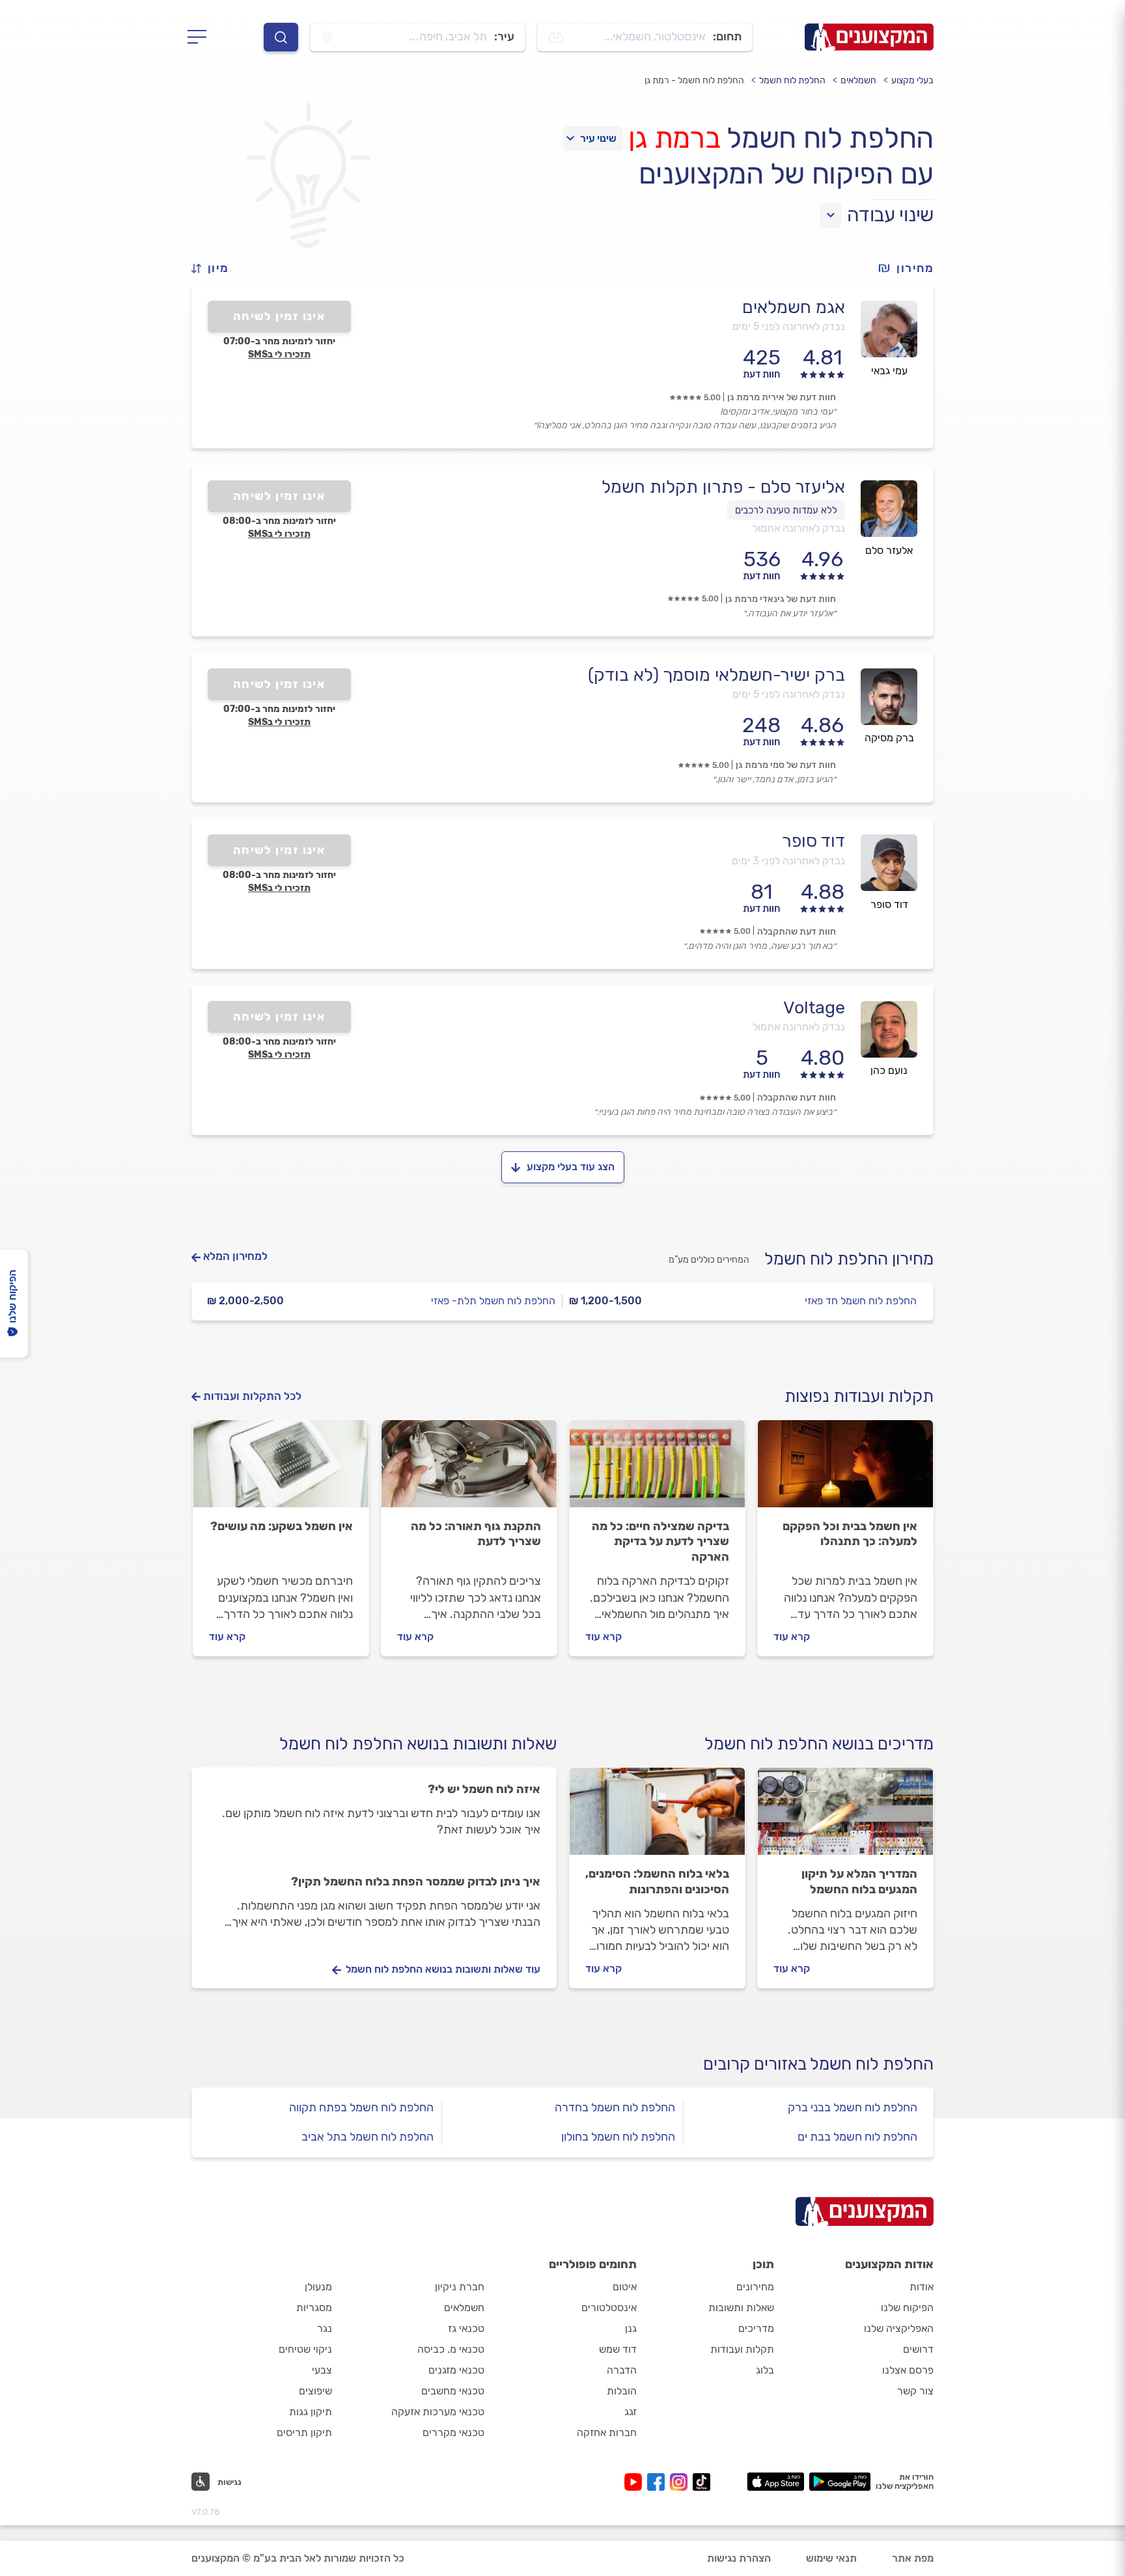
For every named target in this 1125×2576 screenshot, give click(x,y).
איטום (625, 2287)
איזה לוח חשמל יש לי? (484, 1789)
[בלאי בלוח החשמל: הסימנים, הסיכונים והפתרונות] (657, 1817)
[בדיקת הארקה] (657, 1470)
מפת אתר (913, 2558)
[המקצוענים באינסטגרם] (681, 2482)
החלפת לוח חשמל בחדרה (615, 2107)
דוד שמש (618, 2349)
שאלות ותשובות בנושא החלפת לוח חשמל (418, 1744)
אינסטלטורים (609, 2308)
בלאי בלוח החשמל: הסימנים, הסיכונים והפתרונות (657, 1882)
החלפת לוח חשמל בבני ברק (853, 2107)
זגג (631, 2412)
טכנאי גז (466, 2328)
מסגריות (314, 2308)
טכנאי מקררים (453, 2432)
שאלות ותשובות (741, 2308)
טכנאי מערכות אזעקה (438, 2412)
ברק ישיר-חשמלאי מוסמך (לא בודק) (716, 675)
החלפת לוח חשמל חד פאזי (861, 1301)
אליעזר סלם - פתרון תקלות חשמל (723, 487)
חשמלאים (858, 80)
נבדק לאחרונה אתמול (799, 528)
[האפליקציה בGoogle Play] (840, 2482)
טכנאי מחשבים (453, 2391)
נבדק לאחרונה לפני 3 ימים (788, 861)
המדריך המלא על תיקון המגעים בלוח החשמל (859, 1882)
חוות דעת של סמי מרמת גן (786, 765)
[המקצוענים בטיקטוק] (701, 2482)
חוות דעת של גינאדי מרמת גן (781, 599)
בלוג (765, 2370)
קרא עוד (792, 1637)
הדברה (622, 2370)
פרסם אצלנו (908, 2370)
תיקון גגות (311, 2412)
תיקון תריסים (304, 2432)
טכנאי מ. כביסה (451, 2349)
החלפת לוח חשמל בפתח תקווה (361, 2107)
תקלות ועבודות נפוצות (859, 1396)
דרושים (918, 2349)
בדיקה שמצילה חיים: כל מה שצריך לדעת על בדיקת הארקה (660, 1542)
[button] (215, 268)
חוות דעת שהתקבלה (797, 932)
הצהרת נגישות (739, 2558)
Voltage (814, 1007)
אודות (922, 2287)
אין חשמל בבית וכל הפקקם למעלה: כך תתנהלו (850, 1534)
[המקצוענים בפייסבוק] (659, 2482)
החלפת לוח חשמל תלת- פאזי (493, 1301)
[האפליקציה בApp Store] (775, 2482)
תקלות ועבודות (742, 2349)
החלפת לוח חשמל (792, 80)
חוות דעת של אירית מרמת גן (782, 397)
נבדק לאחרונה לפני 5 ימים (789, 326)
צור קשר (915, 2391)
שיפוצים (315, 2391)
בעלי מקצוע (912, 80)
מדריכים (756, 2328)
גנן (631, 2328)
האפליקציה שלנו (899, 2328)
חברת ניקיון (460, 2287)
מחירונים (755, 2287)
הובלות (622, 2391)
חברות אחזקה (607, 2432)
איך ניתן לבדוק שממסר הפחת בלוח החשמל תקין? (416, 1882)
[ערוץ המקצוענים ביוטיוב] (636, 2482)
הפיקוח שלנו (907, 2308)
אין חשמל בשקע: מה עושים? (282, 1526)
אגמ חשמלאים (794, 307)
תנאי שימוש (831, 2558)
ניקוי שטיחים (305, 2349)
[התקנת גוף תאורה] (469, 1470)
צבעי (322, 2370)
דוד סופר (813, 841)
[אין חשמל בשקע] (281, 1470)
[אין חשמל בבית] (845, 1470)
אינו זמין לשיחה (280, 316)
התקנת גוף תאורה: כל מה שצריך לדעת (476, 1534)
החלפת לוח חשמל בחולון (618, 2137)
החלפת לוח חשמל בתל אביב (368, 2137)
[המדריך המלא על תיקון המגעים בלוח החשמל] (845, 1817)
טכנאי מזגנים (456, 2370)
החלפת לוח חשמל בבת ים (857, 2137)
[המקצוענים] (869, 37)
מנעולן (318, 2287)
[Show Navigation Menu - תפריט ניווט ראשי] (201, 37)
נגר (325, 2328)
